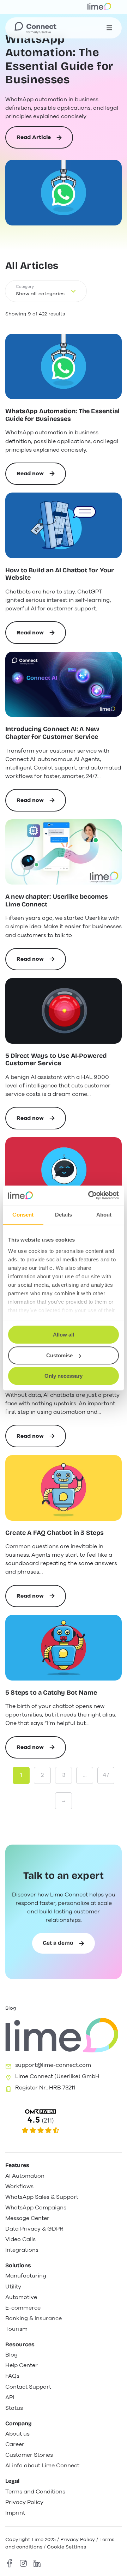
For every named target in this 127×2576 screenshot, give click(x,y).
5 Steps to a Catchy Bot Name (51, 1693)
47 (106, 1775)
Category (25, 287)
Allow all (64, 1335)
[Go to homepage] (35, 28)
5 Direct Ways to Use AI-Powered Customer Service (56, 1060)
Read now (41, 477)
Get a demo (58, 1943)
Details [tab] (64, 1215)
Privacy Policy (78, 2539)
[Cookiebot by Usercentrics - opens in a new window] (90, 1195)
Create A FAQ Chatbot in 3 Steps (55, 1533)
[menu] (109, 28)
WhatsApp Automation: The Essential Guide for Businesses (59, 59)
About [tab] (104, 1215)
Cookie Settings (66, 2547)
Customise (59, 1355)
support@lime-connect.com (53, 2065)
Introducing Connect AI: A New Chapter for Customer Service (52, 733)
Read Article (34, 141)
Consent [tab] (23, 1215)
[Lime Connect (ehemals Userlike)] (64, 2122)
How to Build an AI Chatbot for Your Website (60, 574)
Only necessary (64, 1376)
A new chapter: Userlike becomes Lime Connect (57, 901)
